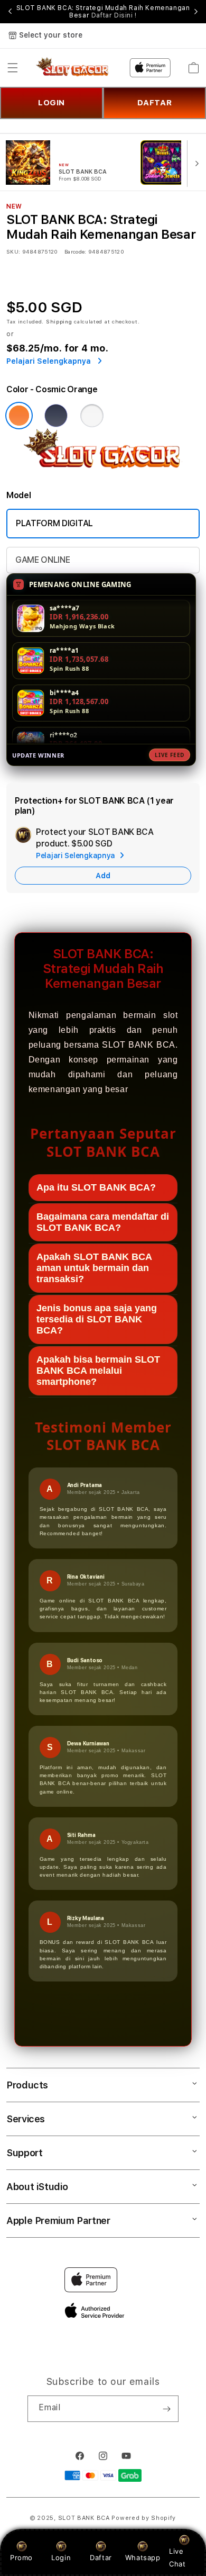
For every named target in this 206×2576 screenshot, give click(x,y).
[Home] (73, 68)
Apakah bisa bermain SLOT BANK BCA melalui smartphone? (98, 1371)
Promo (21, 2557)
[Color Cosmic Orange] (19, 416)
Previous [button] (10, 12)
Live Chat (177, 2557)
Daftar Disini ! (114, 15)
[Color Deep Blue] (56, 416)
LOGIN (51, 103)
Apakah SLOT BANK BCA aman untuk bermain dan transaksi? (94, 1268)
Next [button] (196, 12)
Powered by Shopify (144, 2518)
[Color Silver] (92, 416)
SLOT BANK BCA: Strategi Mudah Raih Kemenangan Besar (103, 12)
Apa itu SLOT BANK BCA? (96, 1187)
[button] (13, 68)
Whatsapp (143, 2557)
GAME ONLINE (43, 560)
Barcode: (75, 251)
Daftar (101, 2557)
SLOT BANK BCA (84, 2518)
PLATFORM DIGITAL (54, 523)
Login (61, 2557)
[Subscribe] (166, 2409)
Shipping (59, 321)
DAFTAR (155, 103)
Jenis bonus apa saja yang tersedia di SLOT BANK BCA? (97, 1319)
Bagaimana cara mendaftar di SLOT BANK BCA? (103, 1222)
